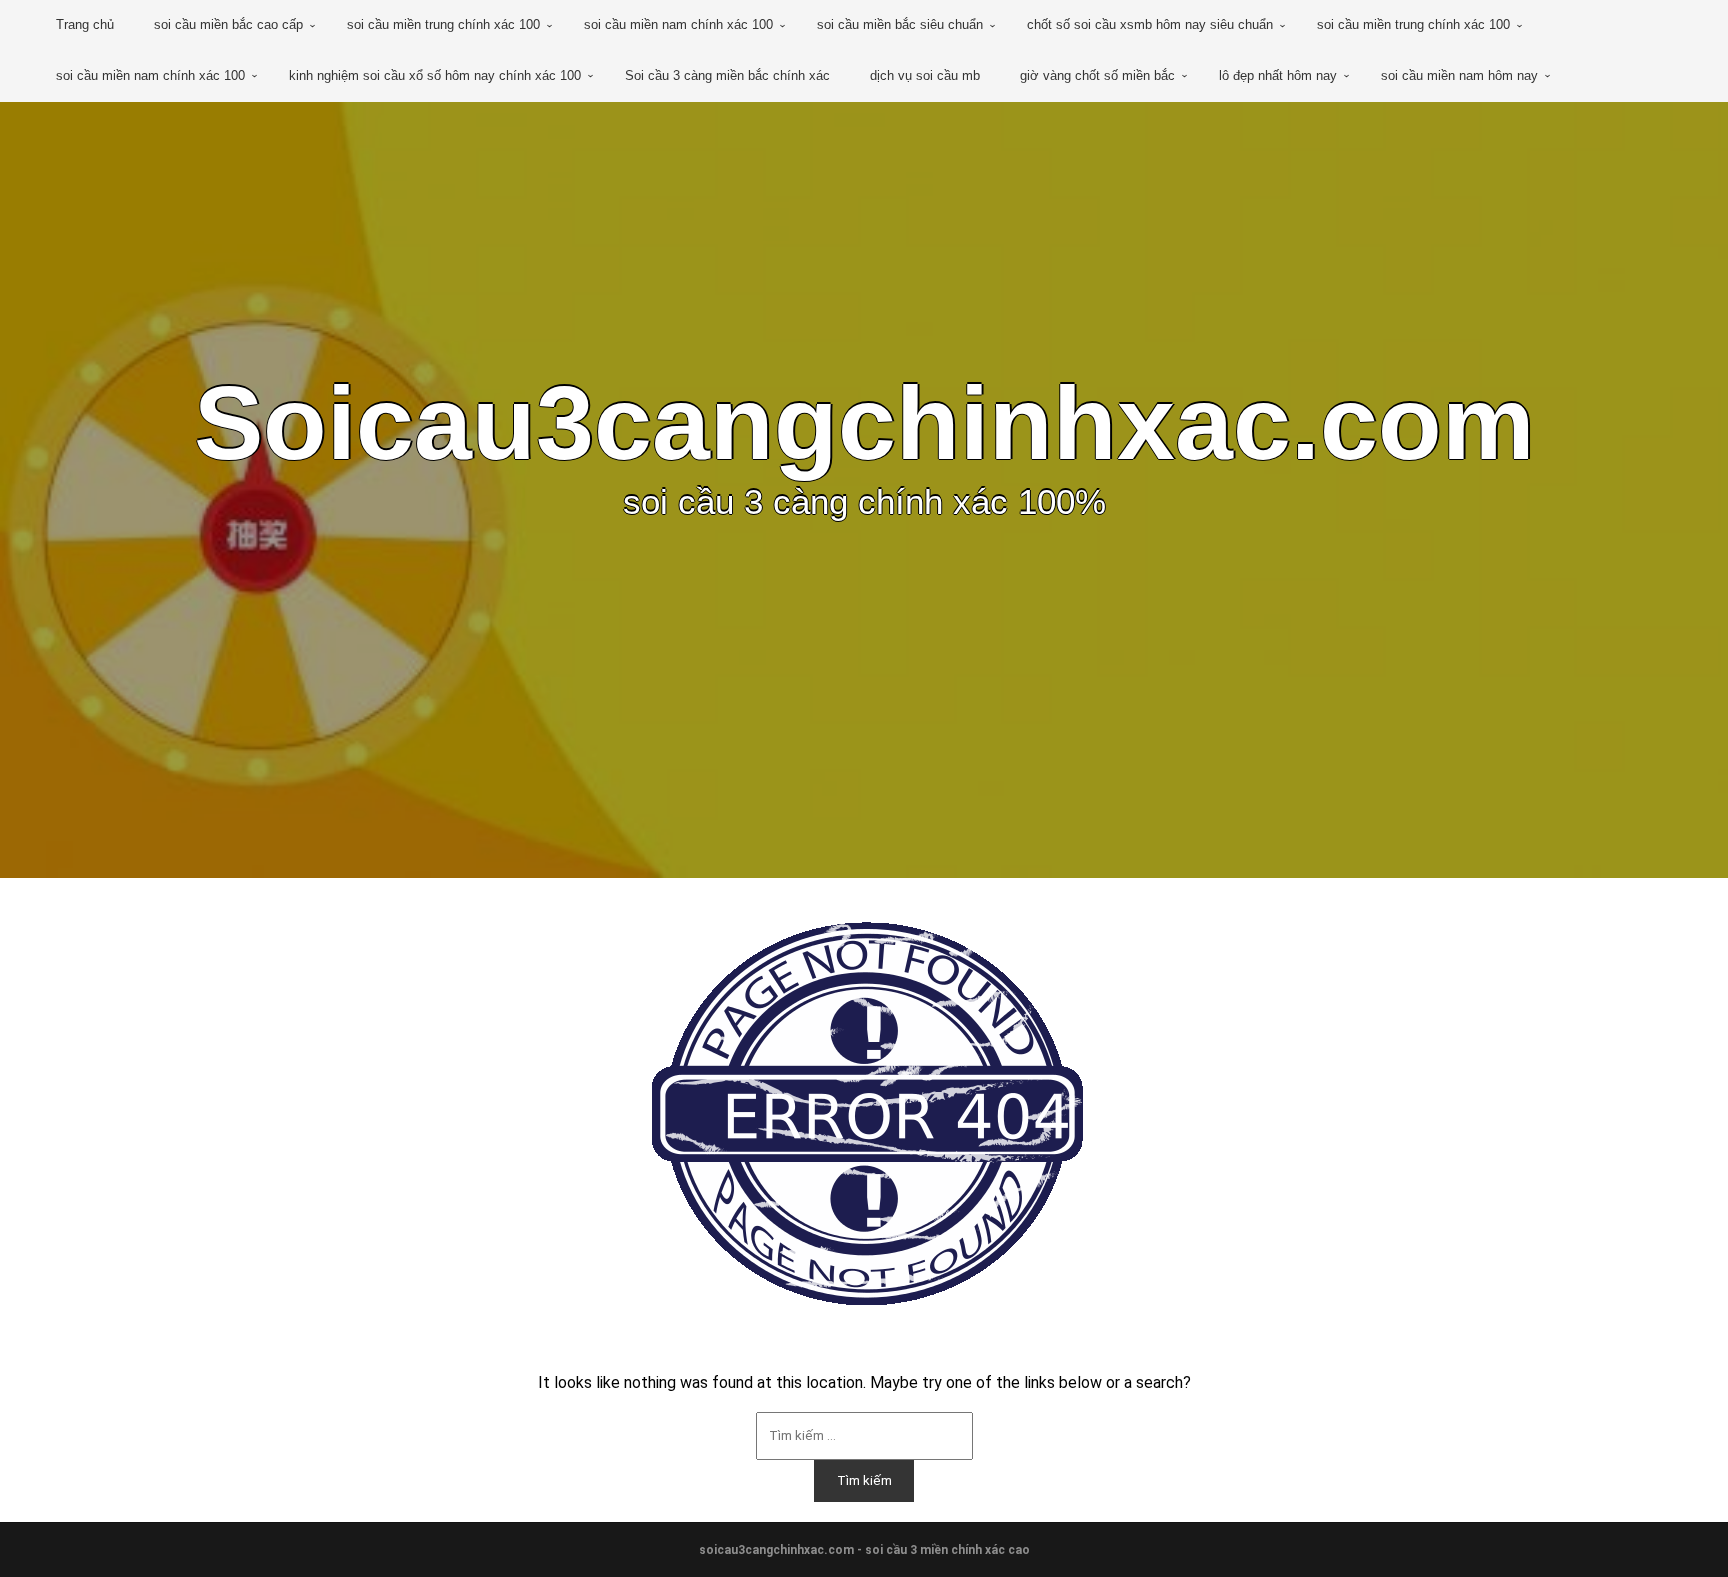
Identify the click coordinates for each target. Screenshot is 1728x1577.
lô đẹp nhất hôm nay (1278, 75)
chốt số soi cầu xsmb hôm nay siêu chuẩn (1150, 24)
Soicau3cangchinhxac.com (864, 423)
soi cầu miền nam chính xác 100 (678, 24)
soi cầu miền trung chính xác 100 (443, 24)
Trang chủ (85, 24)
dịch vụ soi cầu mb (925, 75)
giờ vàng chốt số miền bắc (1097, 75)
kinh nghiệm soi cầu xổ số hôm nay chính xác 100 (435, 75)
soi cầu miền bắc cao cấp (228, 24)
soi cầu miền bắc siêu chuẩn (900, 24)
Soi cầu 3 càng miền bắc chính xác (727, 75)
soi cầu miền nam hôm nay (1459, 75)
